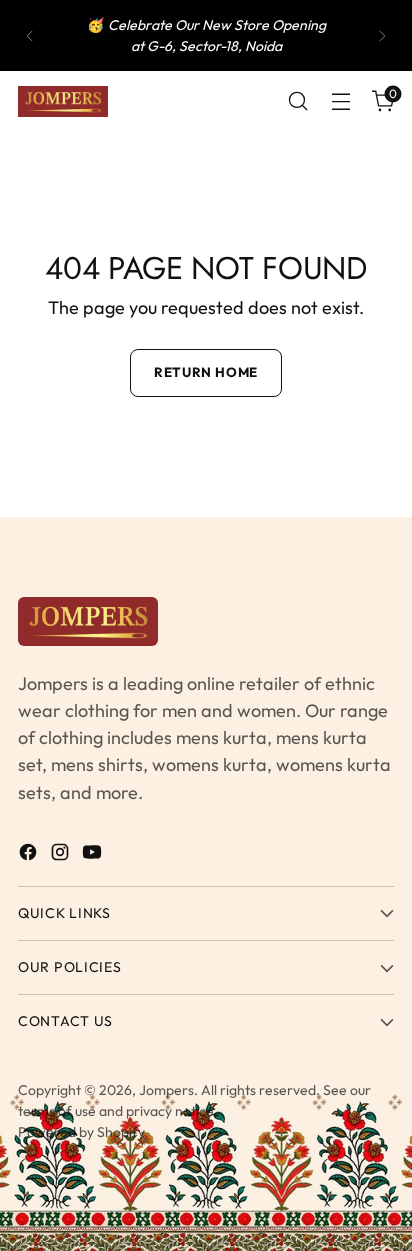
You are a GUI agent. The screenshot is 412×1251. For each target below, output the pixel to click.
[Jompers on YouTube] (94, 855)
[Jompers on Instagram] (62, 855)
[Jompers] (63, 102)
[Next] (382, 35)
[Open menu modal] (340, 101)
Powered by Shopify (81, 1132)
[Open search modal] (297, 101)
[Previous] (30, 35)
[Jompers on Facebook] (30, 855)
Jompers (166, 1090)
